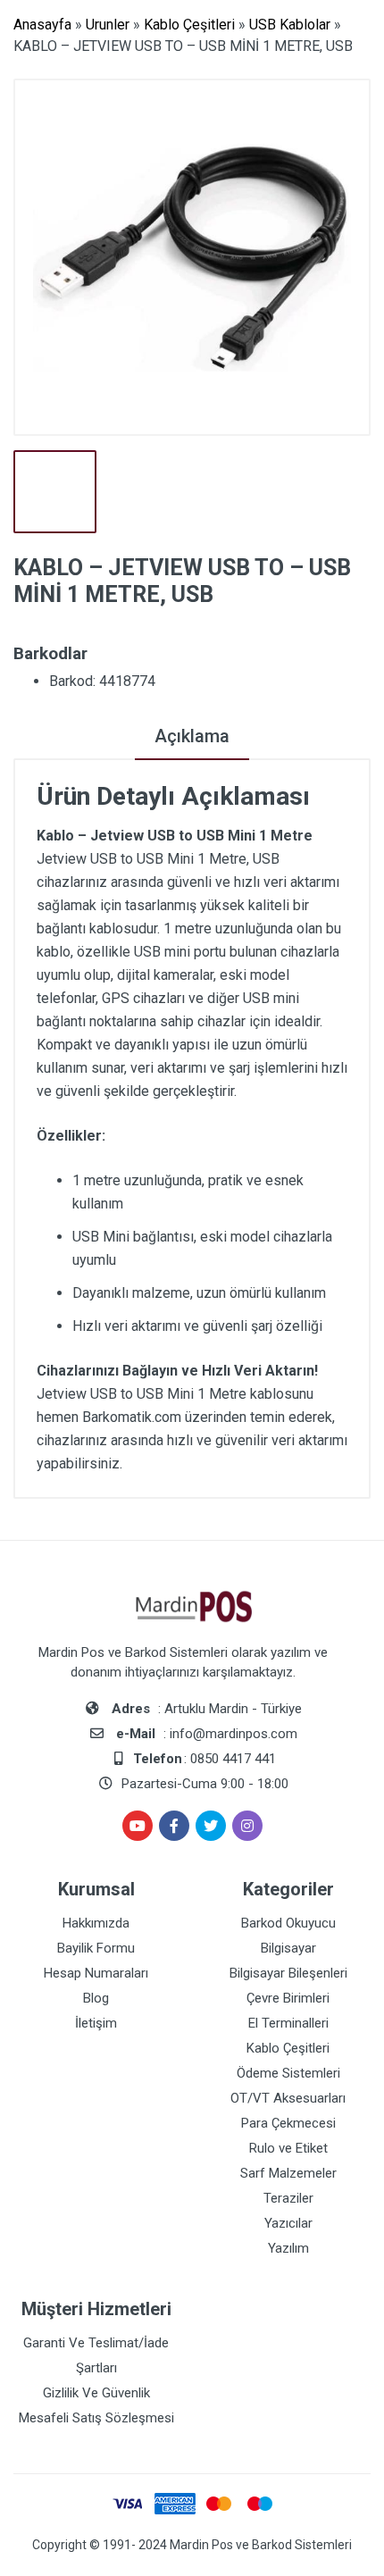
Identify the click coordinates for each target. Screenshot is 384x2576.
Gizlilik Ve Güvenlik (96, 2393)
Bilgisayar (288, 1948)
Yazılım (288, 2248)
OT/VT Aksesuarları (288, 2098)
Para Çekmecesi (288, 2123)
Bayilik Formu (96, 1948)
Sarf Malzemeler (288, 2173)
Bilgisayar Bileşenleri (288, 1973)
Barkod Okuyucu (288, 1923)
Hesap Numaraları (96, 1973)
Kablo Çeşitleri (189, 25)
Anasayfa (42, 25)
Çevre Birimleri (288, 1998)
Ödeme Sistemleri (288, 2073)
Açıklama (192, 736)
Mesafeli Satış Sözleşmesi (96, 2418)
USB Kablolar (290, 25)
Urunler (108, 25)
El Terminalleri (288, 2023)
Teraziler (288, 2198)
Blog (96, 1998)
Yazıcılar (288, 2223)
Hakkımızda (96, 1923)
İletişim (96, 2023)
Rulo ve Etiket (288, 2148)
